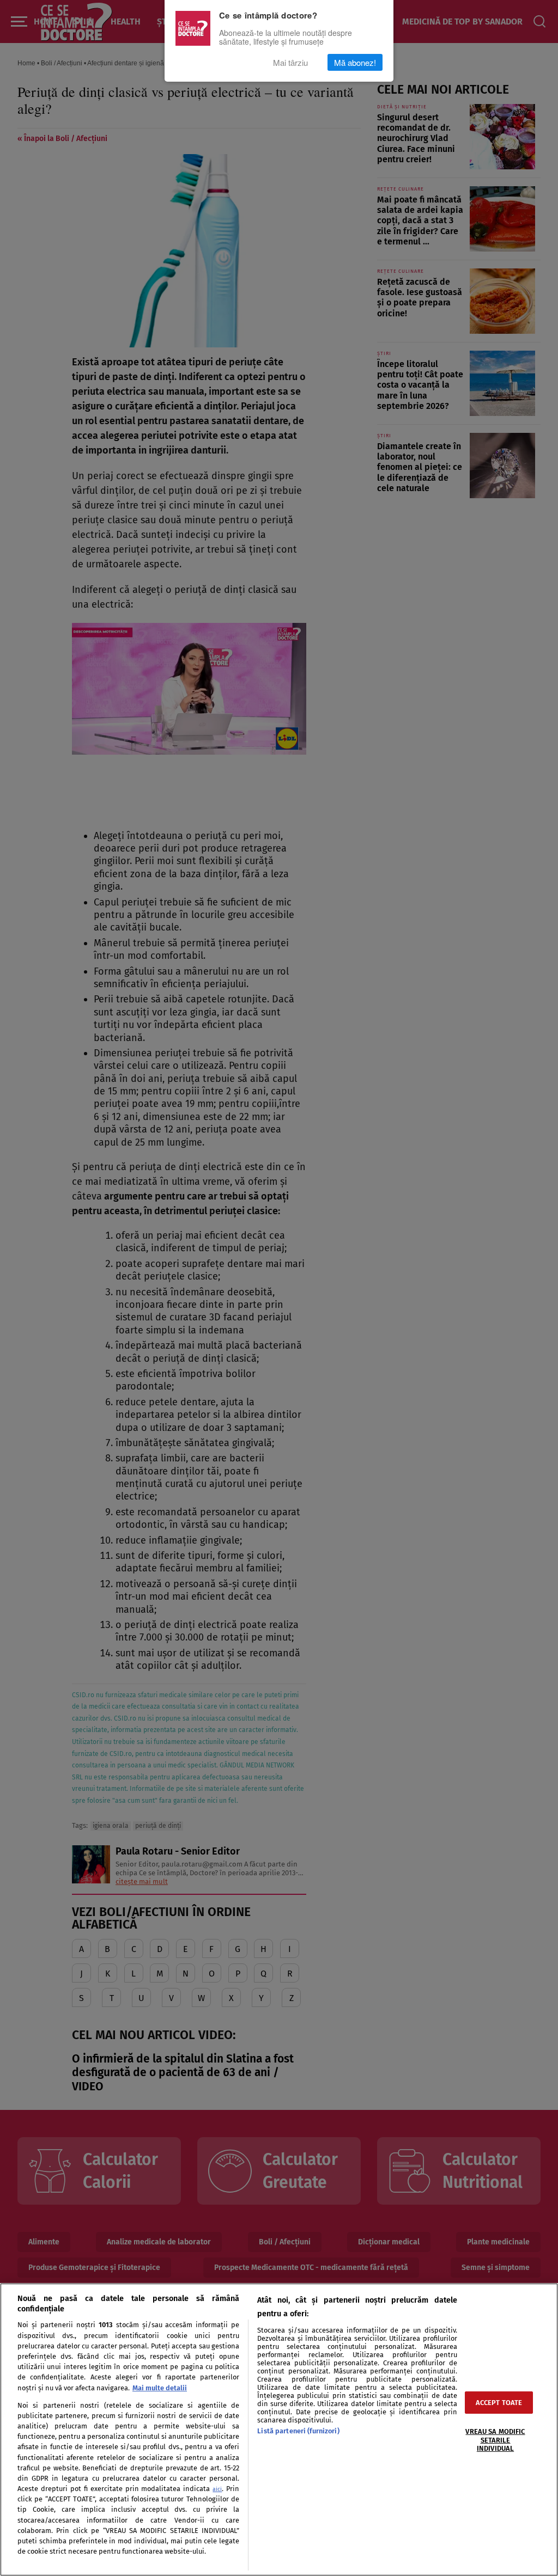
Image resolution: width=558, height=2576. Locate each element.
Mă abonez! (355, 62)
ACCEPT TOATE (499, 2403)
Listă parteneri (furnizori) (298, 2431)
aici (217, 2489)
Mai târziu (290, 62)
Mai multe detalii (160, 2388)
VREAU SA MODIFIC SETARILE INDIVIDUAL (495, 2440)
